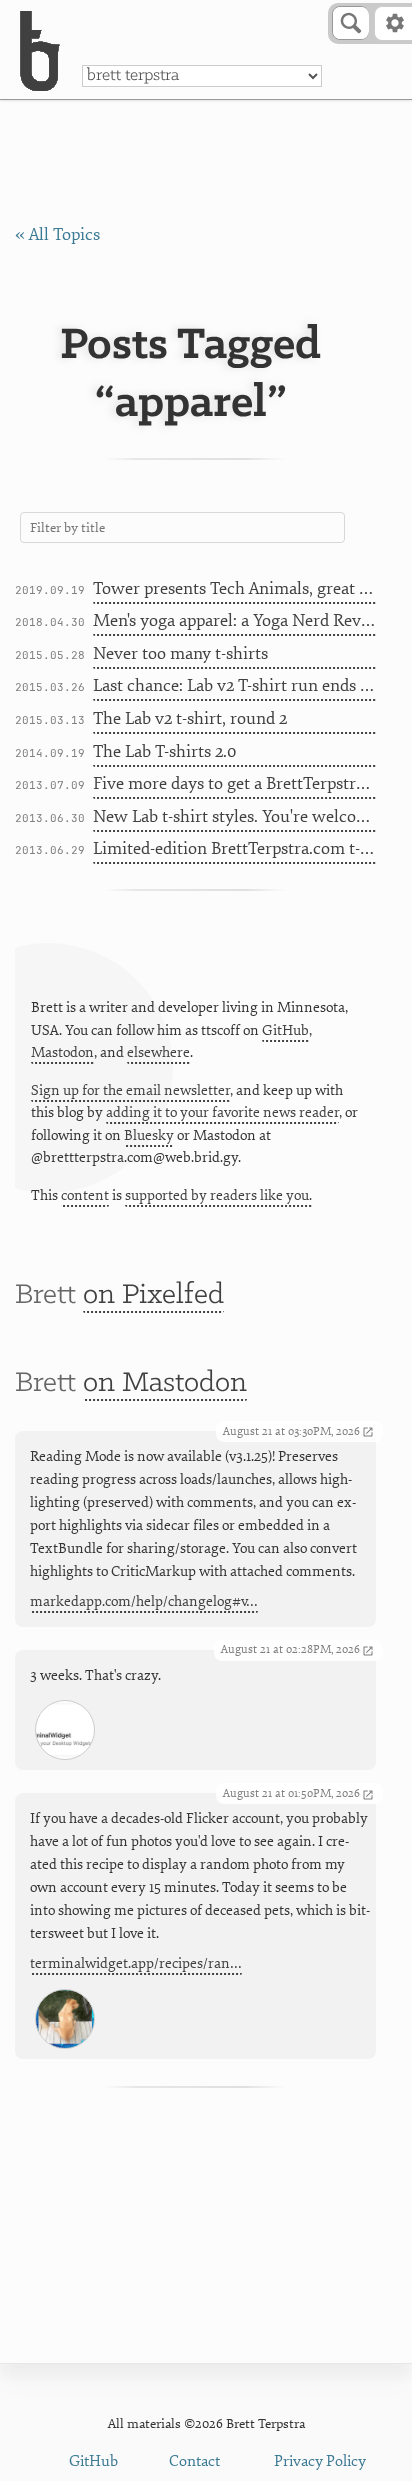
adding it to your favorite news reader (222, 1112)
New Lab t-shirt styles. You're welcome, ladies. (234, 816)
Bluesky (149, 1135)
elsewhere (158, 1052)
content (85, 1195)
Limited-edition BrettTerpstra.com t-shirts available (234, 848)
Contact (194, 2461)
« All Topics (57, 234)
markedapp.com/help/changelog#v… (144, 1601)
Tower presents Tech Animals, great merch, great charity (234, 588)
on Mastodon (165, 1383)
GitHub (285, 1030)
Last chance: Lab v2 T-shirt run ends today (234, 685)
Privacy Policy (320, 2461)
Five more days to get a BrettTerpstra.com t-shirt (234, 783)
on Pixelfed (153, 1295)
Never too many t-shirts (180, 653)
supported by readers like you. (218, 1195)
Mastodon (62, 1052)
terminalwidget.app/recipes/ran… (136, 1963)
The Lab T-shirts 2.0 (164, 751)
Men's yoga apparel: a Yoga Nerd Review (234, 620)
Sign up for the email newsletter (130, 1090)
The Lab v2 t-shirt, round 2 (190, 718)
